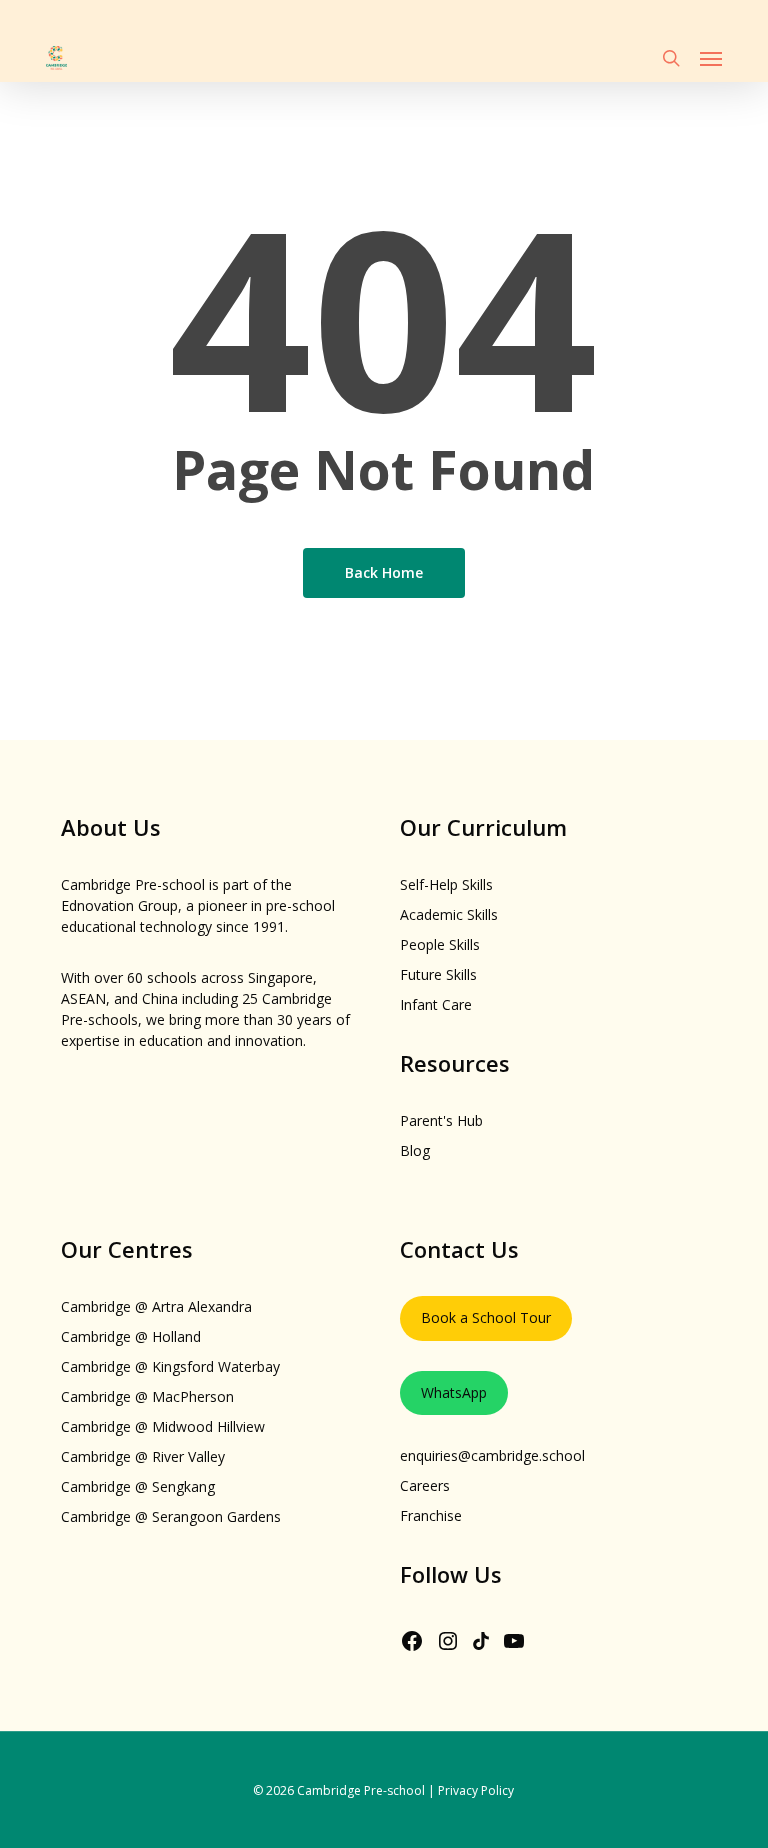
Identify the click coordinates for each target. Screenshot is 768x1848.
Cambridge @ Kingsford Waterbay (170, 1366)
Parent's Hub (441, 1120)
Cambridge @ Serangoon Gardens (171, 1516)
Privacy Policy (476, 1790)
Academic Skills (449, 914)
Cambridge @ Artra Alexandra (156, 1306)
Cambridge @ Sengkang (138, 1486)
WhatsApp (454, 1392)
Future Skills (438, 974)
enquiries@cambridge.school (492, 1455)
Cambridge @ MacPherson (147, 1396)
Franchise (431, 1515)
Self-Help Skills (446, 884)
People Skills (440, 944)
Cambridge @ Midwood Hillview (163, 1426)
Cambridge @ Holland (131, 1336)
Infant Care (436, 1004)
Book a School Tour (486, 1317)
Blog (415, 1150)
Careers (425, 1485)
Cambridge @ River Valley (143, 1456)
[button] (711, 58)
